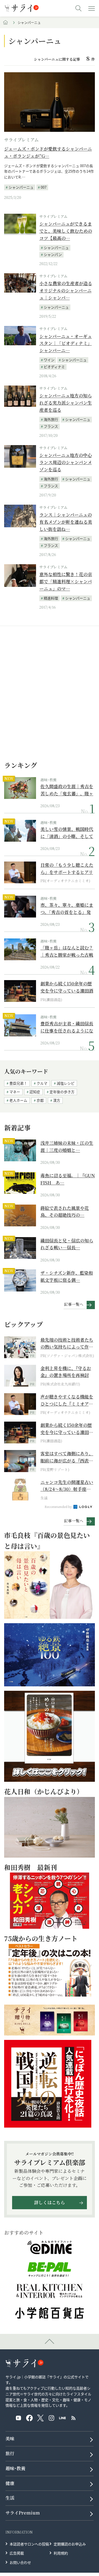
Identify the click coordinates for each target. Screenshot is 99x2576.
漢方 (57, 1100)
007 (44, 187)
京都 (40, 1100)
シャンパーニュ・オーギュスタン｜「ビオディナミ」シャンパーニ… (66, 343)
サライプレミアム (21, 140)
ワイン (49, 360)
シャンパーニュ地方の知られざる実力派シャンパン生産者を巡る (66, 403)
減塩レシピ (66, 1083)
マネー (15, 1092)
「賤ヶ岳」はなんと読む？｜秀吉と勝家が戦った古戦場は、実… (67, 951)
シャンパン (53, 254)
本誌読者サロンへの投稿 (29, 2544)
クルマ (42, 1083)
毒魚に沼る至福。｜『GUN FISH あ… (68, 1179)
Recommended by (59, 1507)
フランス (51, 426)
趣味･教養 (49, 780)
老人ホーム (18, 1100)
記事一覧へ (74, 1304)
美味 (10, 2439)
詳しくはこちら (50, 2202)
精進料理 (51, 598)
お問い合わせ (20, 2562)
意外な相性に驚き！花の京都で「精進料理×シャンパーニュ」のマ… (66, 581)
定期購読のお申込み (70, 2544)
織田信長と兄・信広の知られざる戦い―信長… (67, 1244)
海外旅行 (51, 419)
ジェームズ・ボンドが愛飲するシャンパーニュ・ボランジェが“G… (48, 152)
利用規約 (61, 2553)
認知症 (35, 1092)
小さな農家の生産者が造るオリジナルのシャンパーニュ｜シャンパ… (66, 290)
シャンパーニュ (21, 187)
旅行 (10, 2453)
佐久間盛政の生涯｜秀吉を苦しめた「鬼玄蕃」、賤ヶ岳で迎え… (67, 790)
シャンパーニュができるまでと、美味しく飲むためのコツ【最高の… (66, 231)
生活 (10, 2498)
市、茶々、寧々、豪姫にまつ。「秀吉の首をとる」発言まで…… (67, 909)
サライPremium (23, 2513)
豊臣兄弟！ (18, 1083)
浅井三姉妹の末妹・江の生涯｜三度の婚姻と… (67, 1147)
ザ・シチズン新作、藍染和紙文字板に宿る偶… (67, 1276)
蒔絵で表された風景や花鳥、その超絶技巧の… (65, 1212)
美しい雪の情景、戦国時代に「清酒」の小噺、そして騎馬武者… (67, 833)
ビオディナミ (54, 367)
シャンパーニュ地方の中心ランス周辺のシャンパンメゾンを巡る (66, 462)
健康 (10, 2483)
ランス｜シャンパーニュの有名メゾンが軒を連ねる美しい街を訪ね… (66, 522)
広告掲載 (17, 2553)
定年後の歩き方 (62, 1092)
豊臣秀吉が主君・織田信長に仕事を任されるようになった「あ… (67, 1027)
